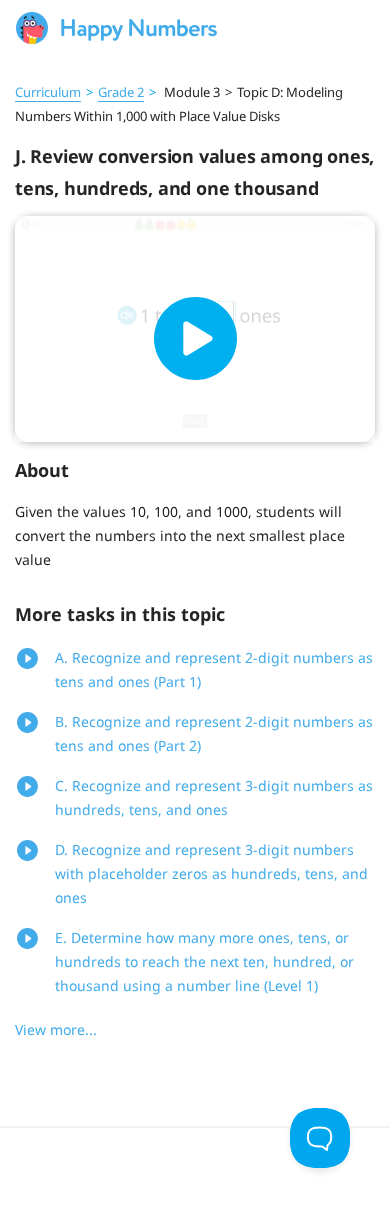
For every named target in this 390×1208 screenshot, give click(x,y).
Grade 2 (121, 92)
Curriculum (48, 92)
